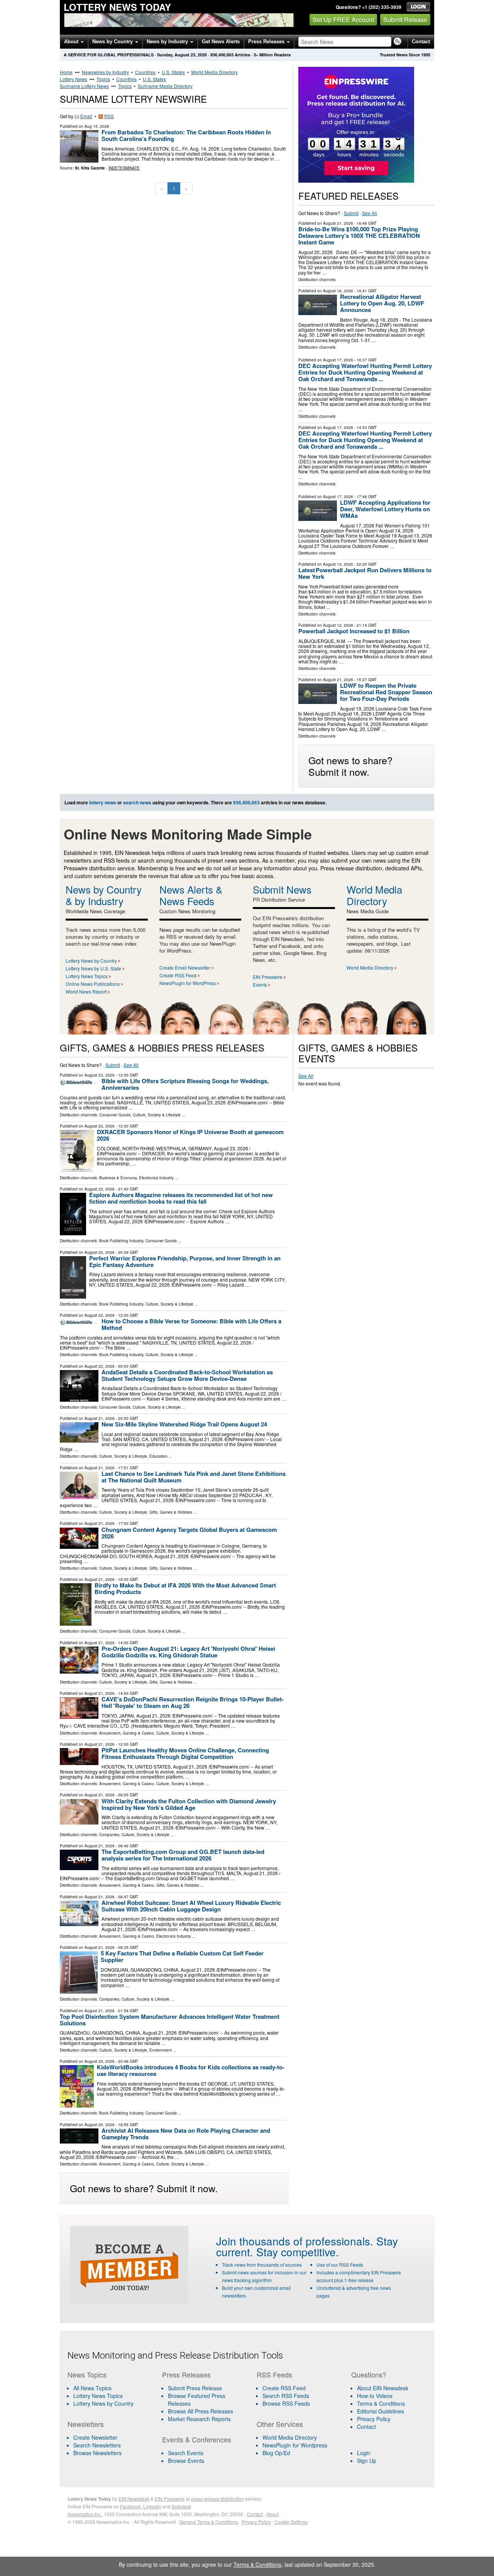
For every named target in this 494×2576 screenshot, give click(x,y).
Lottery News (74, 79)
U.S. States (173, 72)
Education (158, 1456)
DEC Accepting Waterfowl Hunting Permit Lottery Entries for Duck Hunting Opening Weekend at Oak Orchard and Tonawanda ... (365, 372)
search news (137, 802)
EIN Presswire (268, 977)
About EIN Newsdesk (383, 2388)
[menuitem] (110, 2396)
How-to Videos (375, 2396)
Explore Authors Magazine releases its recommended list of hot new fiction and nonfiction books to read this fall (181, 1198)
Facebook (130, 2506)
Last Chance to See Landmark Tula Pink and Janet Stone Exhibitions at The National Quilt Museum (194, 1477)
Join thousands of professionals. (295, 2241)
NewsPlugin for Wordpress (295, 2445)
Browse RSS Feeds (286, 2403)
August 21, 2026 (338, 223)
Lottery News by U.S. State (93, 968)
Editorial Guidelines (381, 2411)
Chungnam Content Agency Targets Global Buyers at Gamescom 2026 (189, 1533)
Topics (103, 79)
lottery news (103, 802)
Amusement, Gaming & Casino (127, 1733)
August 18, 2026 (338, 291)
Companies (109, 1835)
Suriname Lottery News (84, 86)
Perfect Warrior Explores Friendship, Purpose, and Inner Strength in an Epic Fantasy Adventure (185, 1261)
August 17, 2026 (338, 360)
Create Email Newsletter (185, 967)
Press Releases (267, 42)
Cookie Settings (291, 2522)
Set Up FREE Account (343, 20)
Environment (161, 2050)
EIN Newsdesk (134, 2499)
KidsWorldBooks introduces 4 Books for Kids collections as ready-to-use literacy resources (191, 2070)
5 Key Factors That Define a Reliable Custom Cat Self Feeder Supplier (182, 1956)
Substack (181, 2506)
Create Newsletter (95, 2437)
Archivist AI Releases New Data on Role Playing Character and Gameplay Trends (186, 2134)
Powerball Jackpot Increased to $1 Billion (354, 631)
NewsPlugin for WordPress (188, 983)
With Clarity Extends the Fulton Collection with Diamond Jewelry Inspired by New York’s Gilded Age (189, 1804)
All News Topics (92, 2388)
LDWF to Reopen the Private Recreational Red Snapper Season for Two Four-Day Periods (386, 692)
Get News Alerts (221, 42)
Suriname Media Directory (165, 86)
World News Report (86, 991)
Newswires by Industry (105, 72)
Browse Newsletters (97, 2453)
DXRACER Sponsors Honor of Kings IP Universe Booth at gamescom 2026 (190, 1135)
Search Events (186, 2453)
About (72, 42)
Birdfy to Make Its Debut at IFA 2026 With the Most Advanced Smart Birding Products (185, 1588)
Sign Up (367, 2461)
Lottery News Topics (87, 976)
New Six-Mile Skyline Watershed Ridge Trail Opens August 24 (184, 1424)
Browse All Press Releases (200, 2411)
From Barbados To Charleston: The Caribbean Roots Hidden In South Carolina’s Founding (186, 135)
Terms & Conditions (381, 2403)
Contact (421, 42)
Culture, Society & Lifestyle (157, 1115)
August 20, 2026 (100, 2061)
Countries (145, 72)
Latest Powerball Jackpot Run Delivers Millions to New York (365, 573)
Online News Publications (93, 984)
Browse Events (186, 2461)
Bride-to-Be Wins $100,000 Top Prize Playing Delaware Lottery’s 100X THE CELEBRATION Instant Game (359, 236)
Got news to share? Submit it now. (350, 766)
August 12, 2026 (338, 625)
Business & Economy (118, 1178)
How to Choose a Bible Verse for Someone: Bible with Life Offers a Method (191, 1324)
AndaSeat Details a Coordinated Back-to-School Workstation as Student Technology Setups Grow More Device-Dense (187, 1375)
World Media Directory (214, 72)
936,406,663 (222, 55)
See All (370, 213)
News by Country (113, 42)
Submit (351, 213)
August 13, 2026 (338, 564)
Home (66, 72)
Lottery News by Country (91, 961)
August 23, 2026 (100, 1075)
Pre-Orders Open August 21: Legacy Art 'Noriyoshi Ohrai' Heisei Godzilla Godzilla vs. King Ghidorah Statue (188, 1652)
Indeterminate (124, 168)
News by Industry (168, 42)
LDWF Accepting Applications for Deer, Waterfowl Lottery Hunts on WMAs (385, 509)
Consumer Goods (115, 1115)
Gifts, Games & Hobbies (171, 1512)
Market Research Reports (199, 2419)
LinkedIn (152, 2506)
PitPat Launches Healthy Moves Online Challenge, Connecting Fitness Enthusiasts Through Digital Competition (185, 1753)
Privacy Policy (374, 2419)
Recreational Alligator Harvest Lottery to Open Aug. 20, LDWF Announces (382, 303)
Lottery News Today (117, 7)
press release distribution (217, 2499)
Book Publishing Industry (121, 1241)
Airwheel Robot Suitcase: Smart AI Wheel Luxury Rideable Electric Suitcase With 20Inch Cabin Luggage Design (191, 1906)
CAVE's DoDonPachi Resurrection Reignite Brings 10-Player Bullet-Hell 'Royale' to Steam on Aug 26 (193, 1702)
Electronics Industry (156, 1178)
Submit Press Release (195, 2388)
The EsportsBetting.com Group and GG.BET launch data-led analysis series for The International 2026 (183, 1855)
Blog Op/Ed (276, 2453)
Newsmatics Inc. (85, 2514)
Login (364, 2453)
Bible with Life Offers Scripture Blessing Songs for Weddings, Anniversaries (185, 1084)
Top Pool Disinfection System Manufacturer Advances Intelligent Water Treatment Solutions (170, 2020)
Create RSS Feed (178, 975)
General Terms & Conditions (209, 2522)
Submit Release (405, 20)
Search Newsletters (97, 2445)
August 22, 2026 (100, 1189)
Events (260, 984)
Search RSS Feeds (286, 2396)
